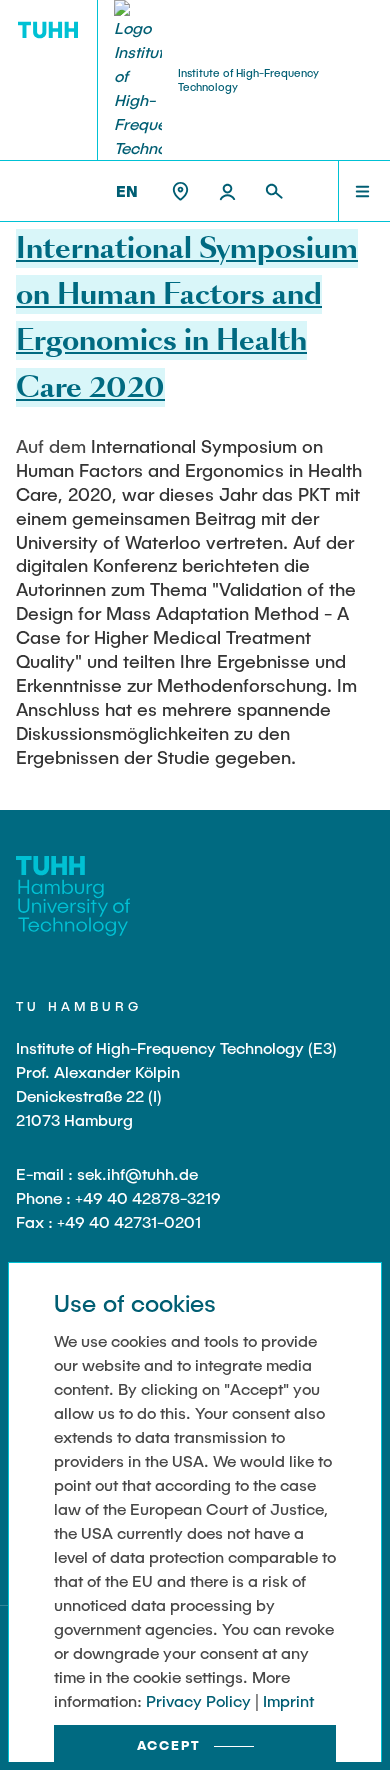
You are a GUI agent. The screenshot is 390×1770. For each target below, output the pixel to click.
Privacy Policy (198, 1700)
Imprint (288, 1700)
